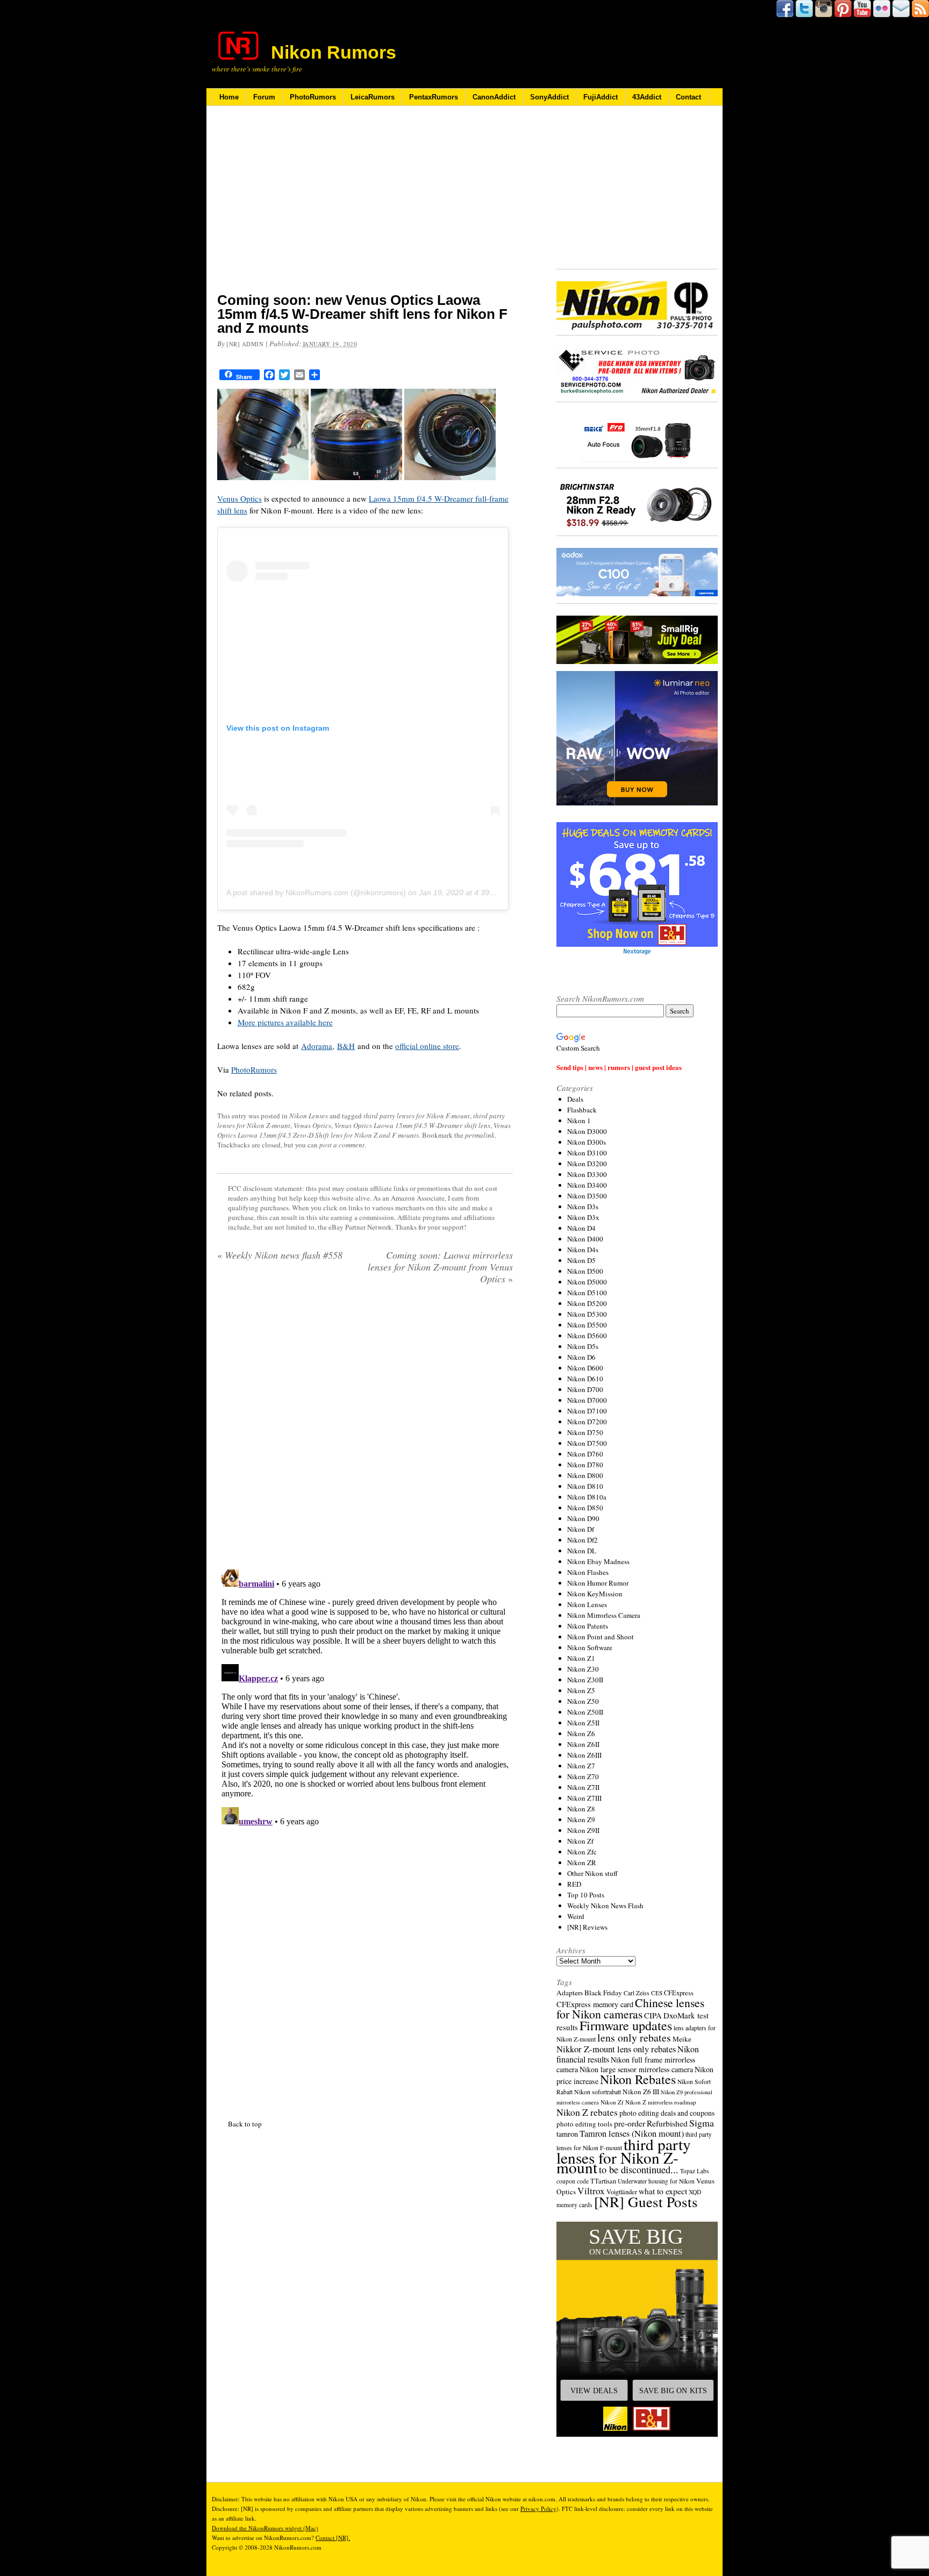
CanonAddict (494, 97)
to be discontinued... (639, 2170)
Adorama (317, 1046)
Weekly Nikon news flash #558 (280, 1255)
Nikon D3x (583, 1217)
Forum (264, 97)
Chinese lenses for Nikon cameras (630, 2008)
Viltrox (591, 2191)
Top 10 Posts (586, 1895)
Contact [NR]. (333, 2538)
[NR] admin (245, 344)
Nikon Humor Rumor (598, 1583)
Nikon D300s (587, 1142)
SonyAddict (549, 97)
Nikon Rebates (638, 2079)
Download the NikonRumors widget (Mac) (265, 2528)
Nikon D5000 (587, 1282)
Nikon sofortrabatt (598, 2092)
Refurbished (667, 2123)
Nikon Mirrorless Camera (604, 1615)
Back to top (245, 2124)
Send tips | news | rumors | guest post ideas (619, 1067)
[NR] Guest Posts (646, 2202)
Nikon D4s (583, 1250)
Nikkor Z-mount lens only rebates (616, 2049)
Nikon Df (581, 1529)
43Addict (647, 97)
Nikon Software (590, 1647)
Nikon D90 (583, 1518)
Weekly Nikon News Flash (605, 1906)
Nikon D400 (585, 1239)
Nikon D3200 (587, 1164)
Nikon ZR (582, 1863)
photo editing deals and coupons (667, 2113)
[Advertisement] (365, 206)
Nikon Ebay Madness (598, 1561)
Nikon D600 (585, 1368)
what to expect (663, 2191)
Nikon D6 (581, 1357)
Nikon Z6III (584, 1755)
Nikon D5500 (587, 1325)
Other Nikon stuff (592, 1873)
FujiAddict (601, 97)
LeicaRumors (373, 97)
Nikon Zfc (582, 1852)
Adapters (570, 1993)
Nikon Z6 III (641, 2092)
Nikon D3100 (587, 1153)
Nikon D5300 (587, 1314)
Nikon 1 (579, 1121)
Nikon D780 (585, 1465)
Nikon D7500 (587, 1443)
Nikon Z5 (581, 1690)
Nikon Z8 (581, 1809)
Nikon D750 (585, 1432)
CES (657, 1993)
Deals (575, 1099)
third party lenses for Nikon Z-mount (624, 2156)
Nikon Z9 (581, 1819)
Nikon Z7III (584, 1798)
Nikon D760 (585, 1454)
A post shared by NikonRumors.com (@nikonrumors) (316, 893)
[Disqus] (365, 1700)
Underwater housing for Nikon (656, 2181)
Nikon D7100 (587, 1411)
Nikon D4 (581, 1228)
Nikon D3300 (587, 1174)
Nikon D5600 (587, 1336)
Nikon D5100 (587, 1293)
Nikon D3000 (587, 1131)
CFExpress (679, 1993)
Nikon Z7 (581, 1766)
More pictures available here (285, 1022)
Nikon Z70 (583, 1776)
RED (574, 1884)
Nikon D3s (583, 1207)
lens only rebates (634, 2038)
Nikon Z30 (583, 1669)
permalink (480, 1135)
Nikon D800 (585, 1475)
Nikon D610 (585, 1379)
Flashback (582, 1110)
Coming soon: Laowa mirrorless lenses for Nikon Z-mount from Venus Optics (440, 1267)
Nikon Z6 (581, 1733)
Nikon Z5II (583, 1723)
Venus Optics (240, 498)
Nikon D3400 (587, 1185)
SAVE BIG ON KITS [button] (673, 2391)
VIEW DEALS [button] (594, 2391)
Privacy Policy (538, 2509)
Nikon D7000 (587, 1400)
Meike (682, 2039)
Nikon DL (582, 1551)
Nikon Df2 (583, 1540)
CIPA (653, 2015)
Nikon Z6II (583, 1744)
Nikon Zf (580, 1841)
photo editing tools (584, 2124)
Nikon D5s (583, 1346)
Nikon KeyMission (595, 1594)
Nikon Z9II (583, 1830)
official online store (427, 1046)
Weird (576, 1916)
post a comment (342, 1145)
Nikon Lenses (309, 1116)
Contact (688, 97)
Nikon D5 (581, 1260)
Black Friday (603, 1993)
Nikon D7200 (587, 1422)
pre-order (630, 2123)
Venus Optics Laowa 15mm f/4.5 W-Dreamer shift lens (412, 1125)
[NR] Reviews (587, 1927)
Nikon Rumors (334, 52)
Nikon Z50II (585, 1712)
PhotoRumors (313, 97)
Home (229, 97)
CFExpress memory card (595, 2004)
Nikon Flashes (588, 1572)
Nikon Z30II (585, 1680)
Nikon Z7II (583, 1787)
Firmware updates (626, 2025)
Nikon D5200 (587, 1303)
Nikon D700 (585, 1389)
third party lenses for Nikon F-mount (417, 1116)
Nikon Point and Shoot (601, 1637)
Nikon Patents (588, 1626)
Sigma (702, 2123)
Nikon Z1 (581, 1658)
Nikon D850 (585, 1508)
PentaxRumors (434, 97)
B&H (346, 1046)
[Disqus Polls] (365, 1431)
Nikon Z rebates (587, 2112)
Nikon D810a (587, 1497)
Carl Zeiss (637, 1993)
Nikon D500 (585, 1271)
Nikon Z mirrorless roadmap (661, 2102)
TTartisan (603, 2181)
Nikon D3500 (587, 1196)
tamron (567, 2134)
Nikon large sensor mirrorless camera (636, 2069)
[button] (637, 2329)
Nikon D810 (585, 1486)
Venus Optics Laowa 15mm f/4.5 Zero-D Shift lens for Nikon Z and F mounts (364, 1130)
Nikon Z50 (583, 1701)
